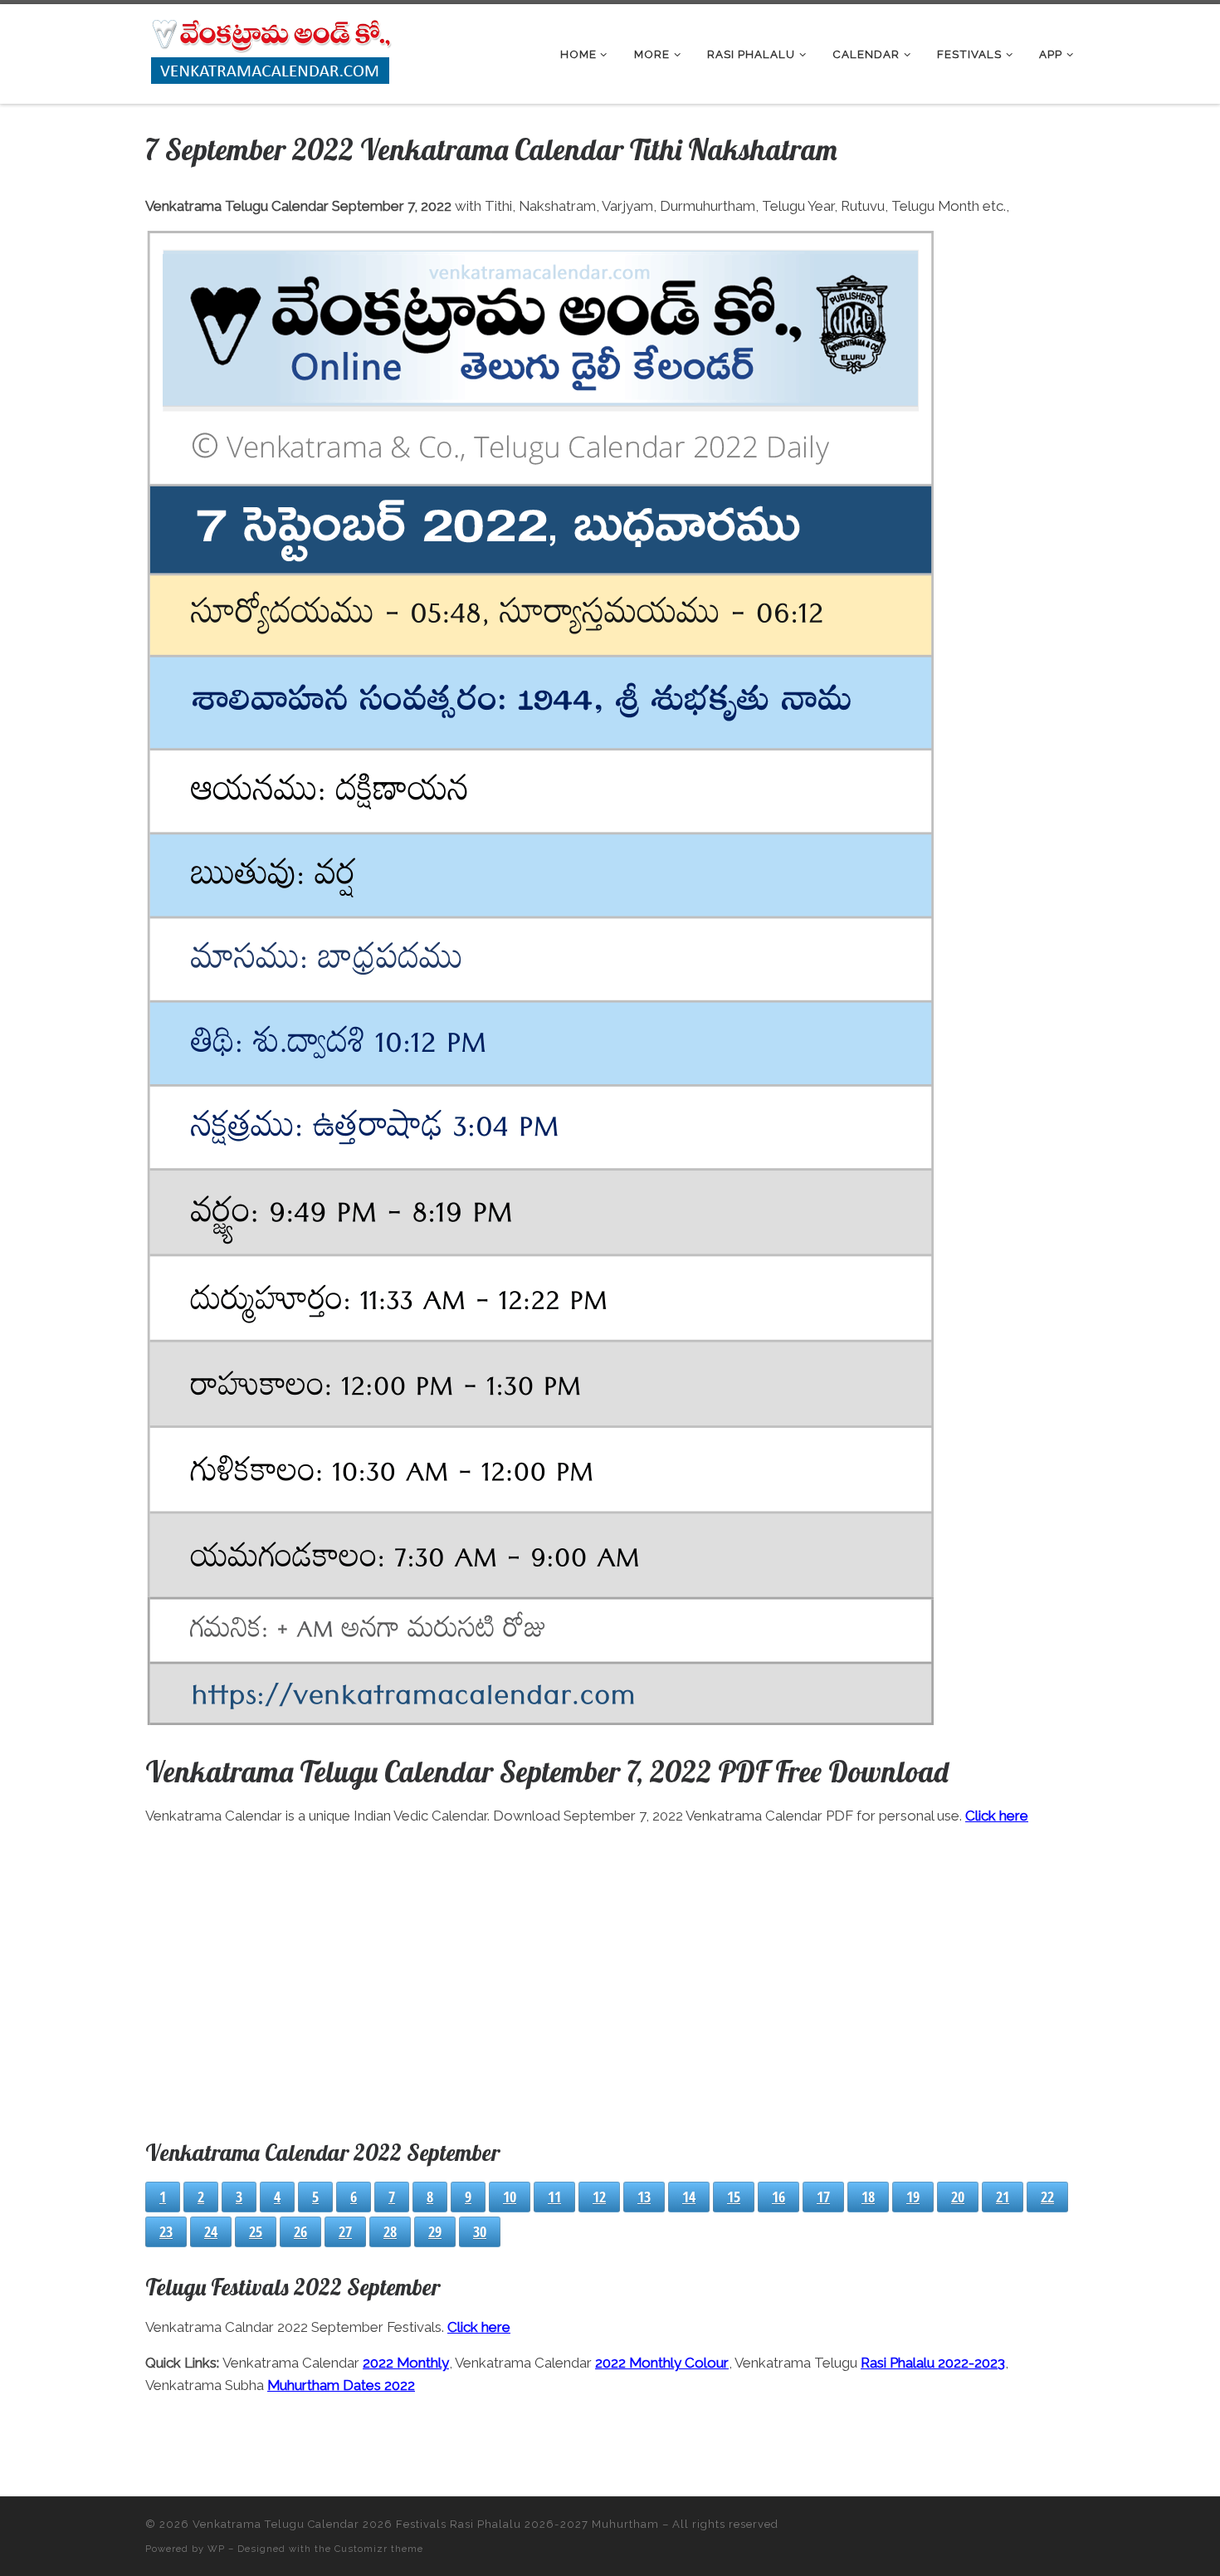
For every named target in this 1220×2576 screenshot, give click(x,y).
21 (1003, 2197)
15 (734, 2197)
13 (644, 2197)
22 (1047, 2197)
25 (256, 2231)
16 (778, 2197)
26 (300, 2231)
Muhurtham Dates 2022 (341, 2385)
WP (216, 2549)
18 (868, 2197)
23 (166, 2231)
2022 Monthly (406, 2363)
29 (435, 2231)
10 (510, 2197)
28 (390, 2231)
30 (480, 2231)
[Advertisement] (610, 1979)
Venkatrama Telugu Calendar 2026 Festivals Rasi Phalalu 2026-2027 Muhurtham (426, 2524)
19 (913, 2197)
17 (823, 2197)
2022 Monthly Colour (662, 2363)
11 (554, 2197)
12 (599, 2197)
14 (689, 2197)
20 (958, 2197)
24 (211, 2231)
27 (345, 2231)
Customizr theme (379, 2549)
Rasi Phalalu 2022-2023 (933, 2363)
